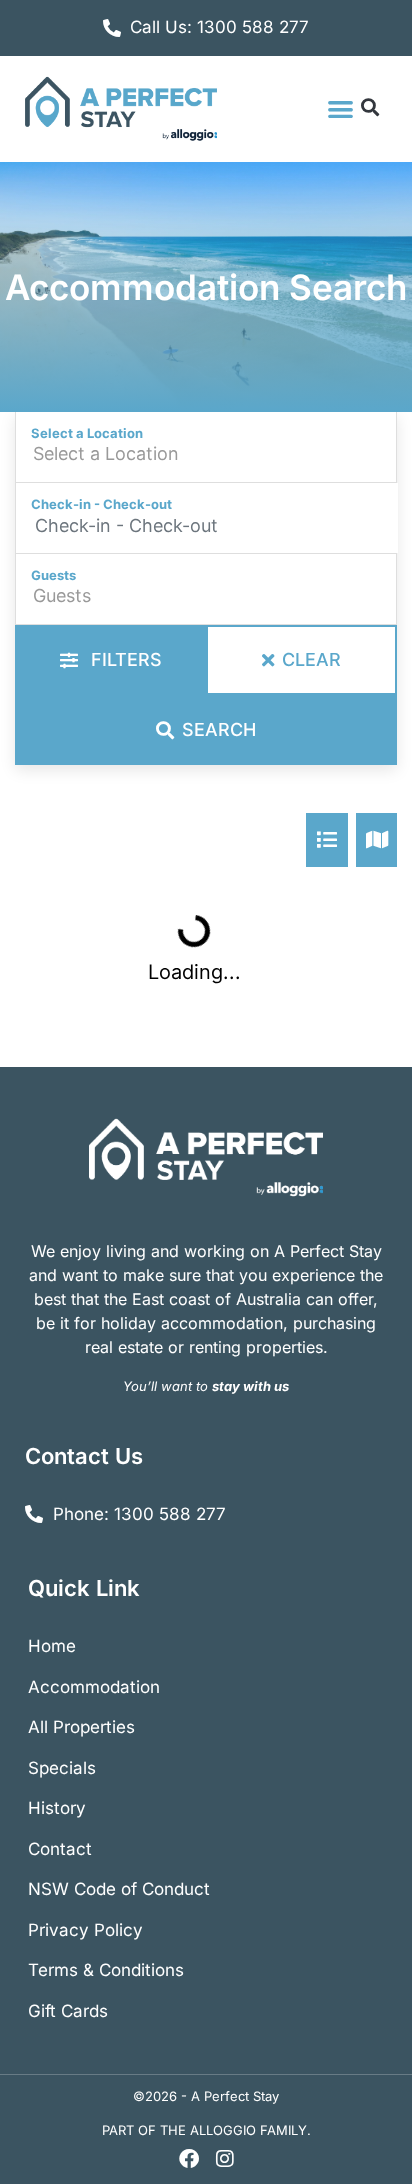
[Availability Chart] (327, 840)
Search (219, 729)
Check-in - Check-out (101, 504)
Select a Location (87, 433)
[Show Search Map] (377, 840)
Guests (53, 575)
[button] (340, 108)
